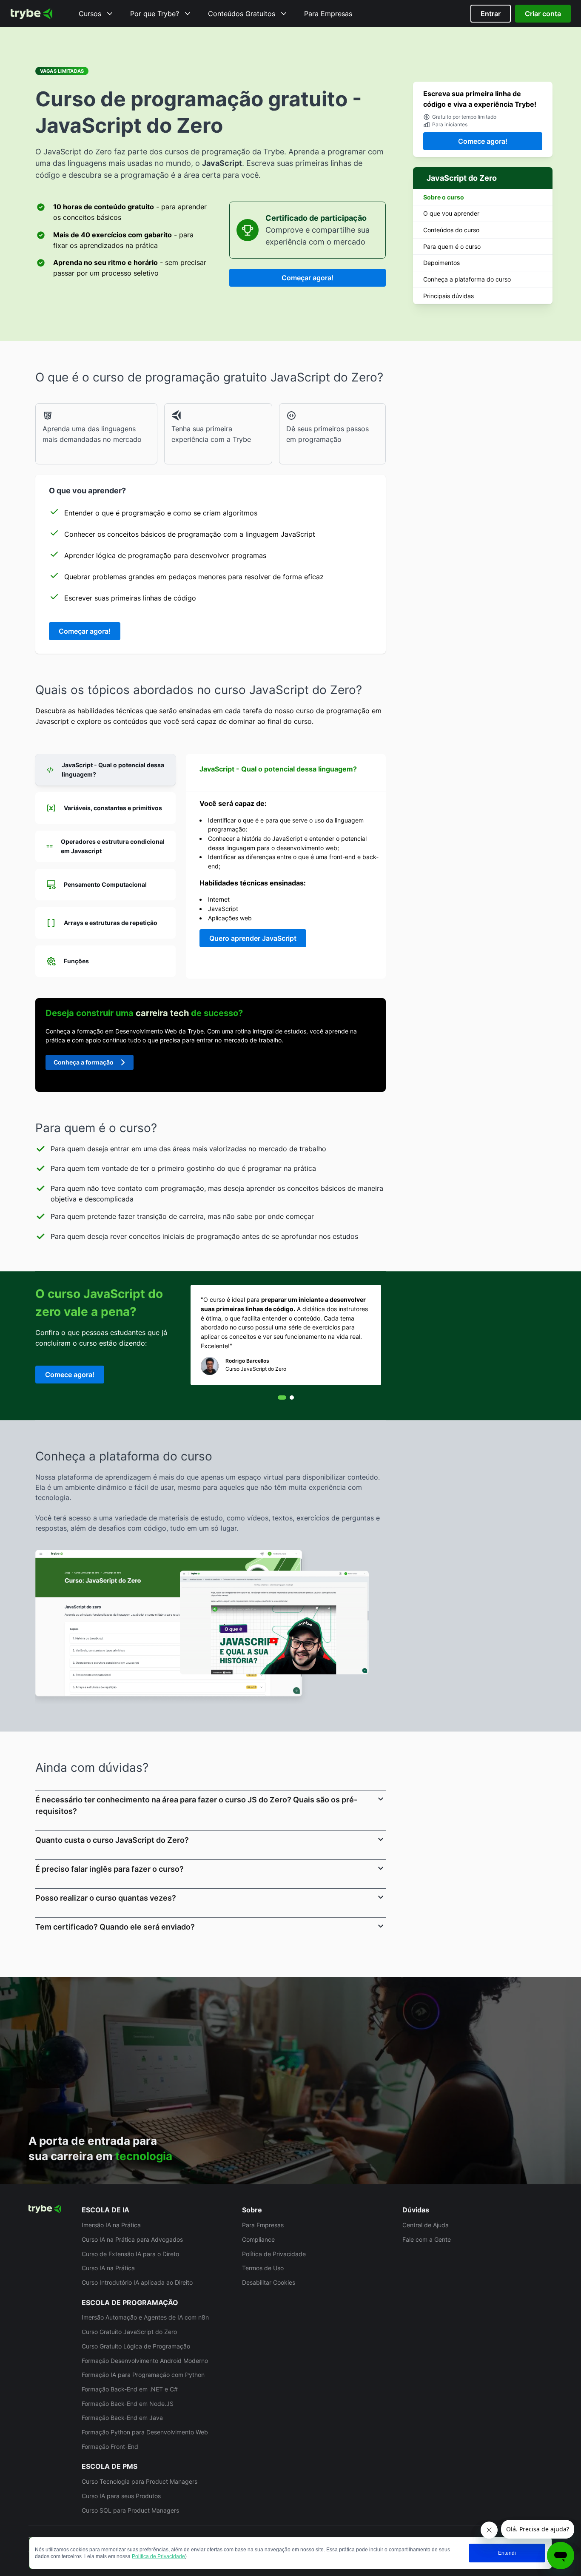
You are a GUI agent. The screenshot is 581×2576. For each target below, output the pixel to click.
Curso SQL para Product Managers (130, 2510)
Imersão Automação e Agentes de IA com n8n (145, 2317)
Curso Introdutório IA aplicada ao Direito (137, 2282)
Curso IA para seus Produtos (121, 2496)
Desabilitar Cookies (269, 2282)
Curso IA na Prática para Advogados (132, 2239)
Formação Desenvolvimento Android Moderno (145, 2361)
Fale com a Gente (427, 2239)
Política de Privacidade (158, 2556)
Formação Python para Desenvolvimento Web (145, 2432)
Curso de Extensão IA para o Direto (130, 2254)
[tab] (105, 770)
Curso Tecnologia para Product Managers (140, 2481)
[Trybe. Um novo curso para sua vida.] (31, 14)
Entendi (507, 2553)
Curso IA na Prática (108, 2268)
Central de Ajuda (426, 2225)
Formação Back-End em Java (122, 2418)
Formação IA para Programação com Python (143, 2375)
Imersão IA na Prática (111, 2225)
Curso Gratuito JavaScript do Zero (129, 2332)
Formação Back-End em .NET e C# (130, 2389)
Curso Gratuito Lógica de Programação (136, 2346)
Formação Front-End (110, 2446)
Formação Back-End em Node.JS (128, 2404)
